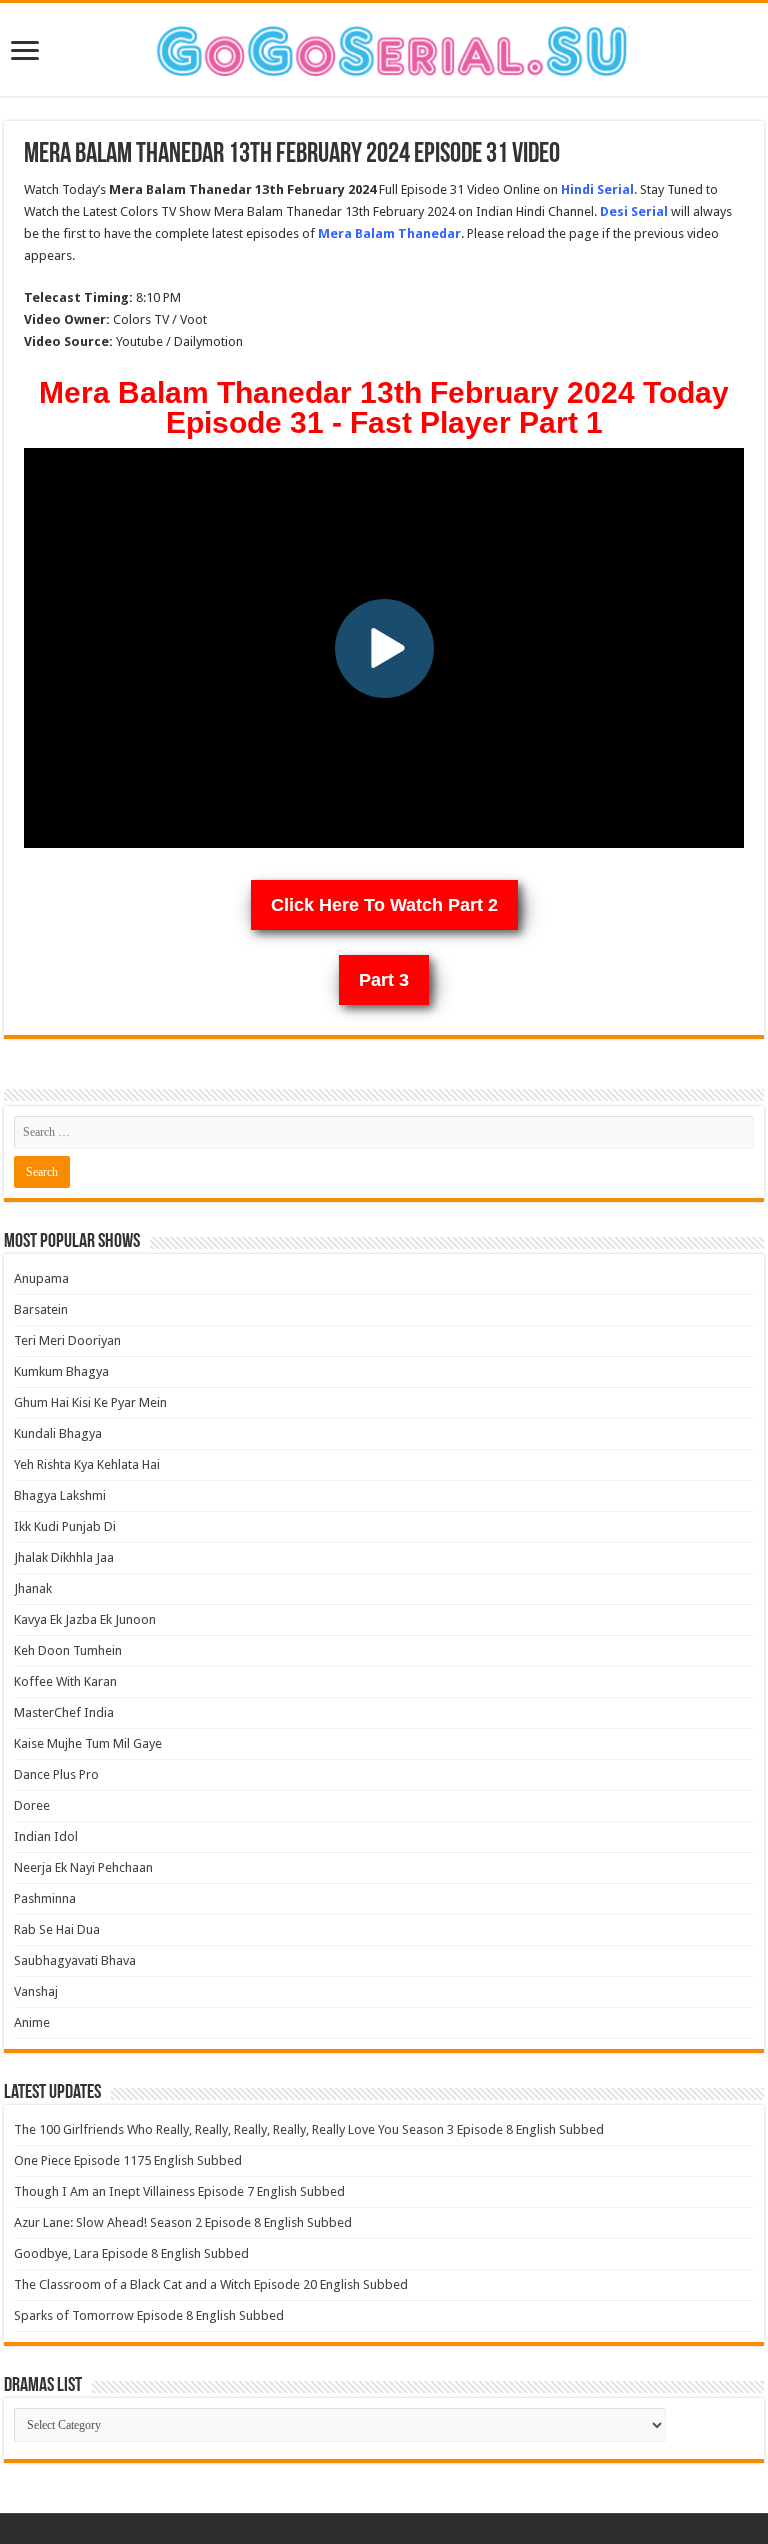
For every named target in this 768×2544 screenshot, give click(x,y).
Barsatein (41, 1309)
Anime (32, 2022)
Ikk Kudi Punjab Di (65, 1526)
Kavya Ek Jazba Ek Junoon (85, 1619)
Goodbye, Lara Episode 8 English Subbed (131, 2253)
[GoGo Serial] (384, 47)
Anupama (41, 1278)
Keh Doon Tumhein (68, 1650)
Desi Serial (634, 211)
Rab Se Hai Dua (57, 1929)
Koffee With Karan (65, 1681)
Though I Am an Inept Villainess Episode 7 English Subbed (179, 2191)
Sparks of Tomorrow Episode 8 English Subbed (149, 2315)
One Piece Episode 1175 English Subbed (128, 2160)
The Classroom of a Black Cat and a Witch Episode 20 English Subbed (211, 2284)
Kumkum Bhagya (61, 1371)
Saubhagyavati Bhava (75, 1960)
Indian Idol (46, 1836)
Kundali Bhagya (58, 1433)
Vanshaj (36, 1991)
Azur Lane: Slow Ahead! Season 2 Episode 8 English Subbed (183, 2222)
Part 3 (384, 980)
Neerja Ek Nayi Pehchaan (83, 1867)
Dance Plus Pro (56, 1774)
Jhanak (33, 1588)
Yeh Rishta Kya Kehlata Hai (87, 1464)
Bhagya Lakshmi (60, 1495)
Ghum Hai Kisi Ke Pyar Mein (90, 1402)
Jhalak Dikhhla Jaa (64, 1557)
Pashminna (45, 1898)
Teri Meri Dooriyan (67, 1340)
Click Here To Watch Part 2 (384, 905)
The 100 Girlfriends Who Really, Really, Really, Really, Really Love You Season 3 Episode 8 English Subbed (309, 2129)
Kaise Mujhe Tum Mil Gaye (88, 1743)
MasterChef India (64, 1712)
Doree (32, 1805)
